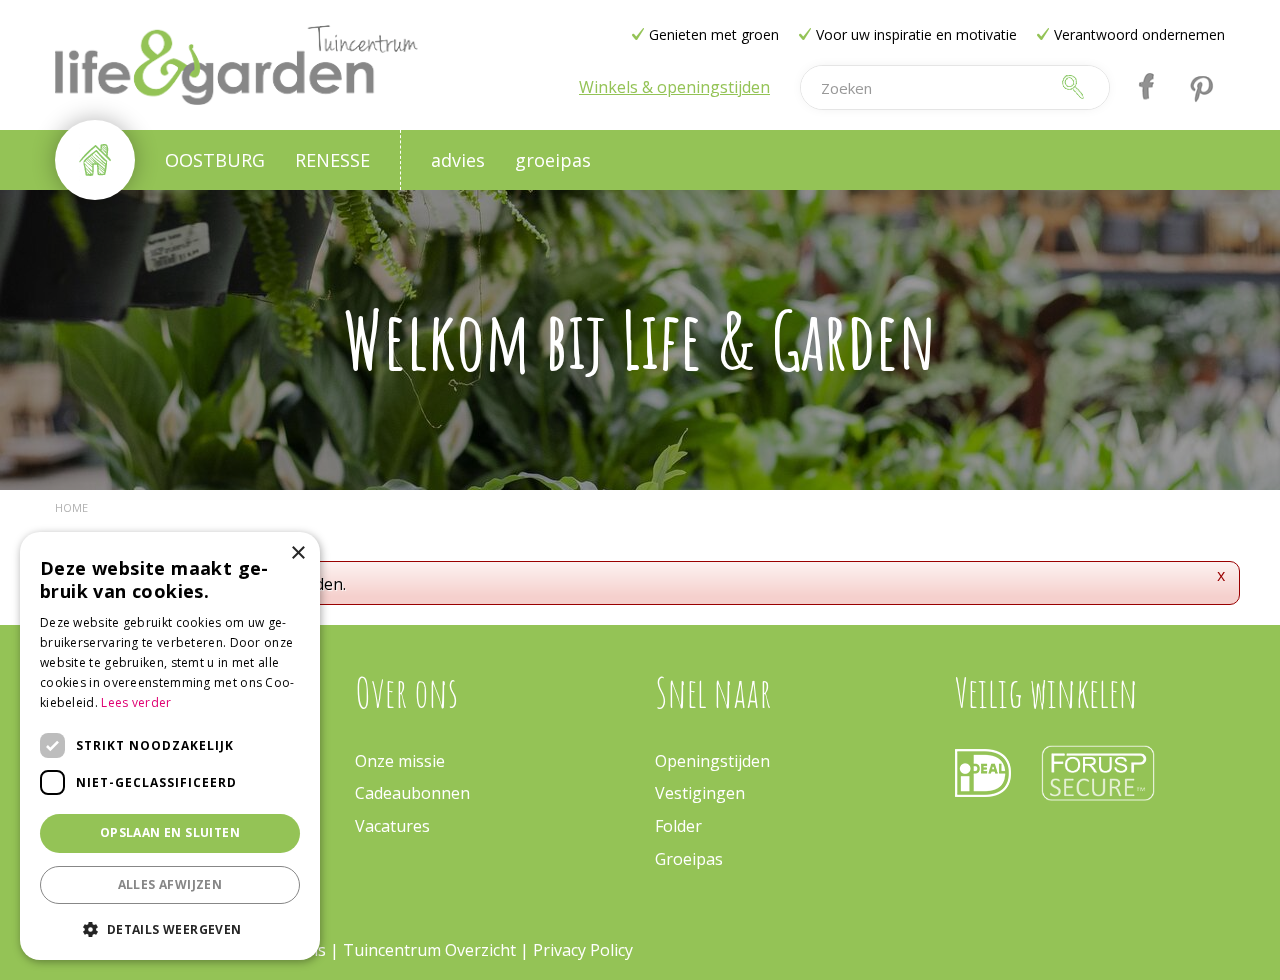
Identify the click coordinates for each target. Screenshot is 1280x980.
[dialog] (170, 746)
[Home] (95, 160)
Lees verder (136, 702)
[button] (170, 928)
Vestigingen (700, 793)
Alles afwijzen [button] (170, 884)
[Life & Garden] (236, 65)
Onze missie (400, 761)
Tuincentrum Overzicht (429, 950)
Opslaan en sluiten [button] (170, 832)
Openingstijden (712, 761)
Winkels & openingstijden (674, 87)
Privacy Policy (583, 950)
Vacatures (392, 826)
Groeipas (689, 859)
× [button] (297, 553)
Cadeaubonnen (412, 793)
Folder (678, 826)
